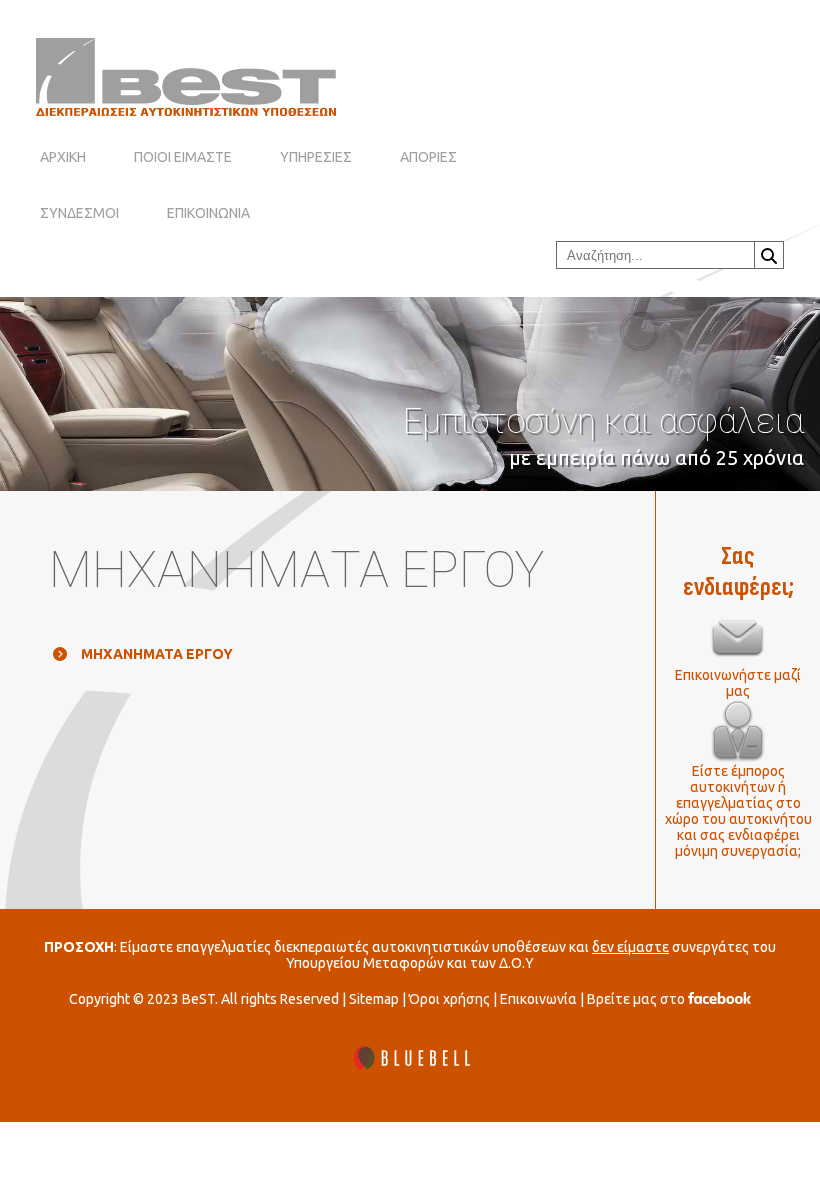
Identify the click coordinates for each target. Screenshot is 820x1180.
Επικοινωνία (538, 999)
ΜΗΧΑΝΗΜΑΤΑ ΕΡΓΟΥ (157, 654)
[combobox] (655, 255)
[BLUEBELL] (410, 1059)
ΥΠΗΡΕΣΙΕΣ (316, 157)
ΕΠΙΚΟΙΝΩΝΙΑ (208, 213)
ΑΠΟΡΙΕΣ (428, 157)
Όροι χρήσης (449, 999)
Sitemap (374, 999)
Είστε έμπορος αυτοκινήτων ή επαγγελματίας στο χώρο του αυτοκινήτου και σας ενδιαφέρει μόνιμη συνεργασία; (738, 811)
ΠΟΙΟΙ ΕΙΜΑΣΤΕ (183, 157)
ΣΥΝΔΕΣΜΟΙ (79, 213)
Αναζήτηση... (769, 255)
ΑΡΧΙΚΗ (63, 157)
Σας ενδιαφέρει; (738, 572)
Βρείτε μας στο (637, 999)
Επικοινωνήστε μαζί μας (738, 683)
